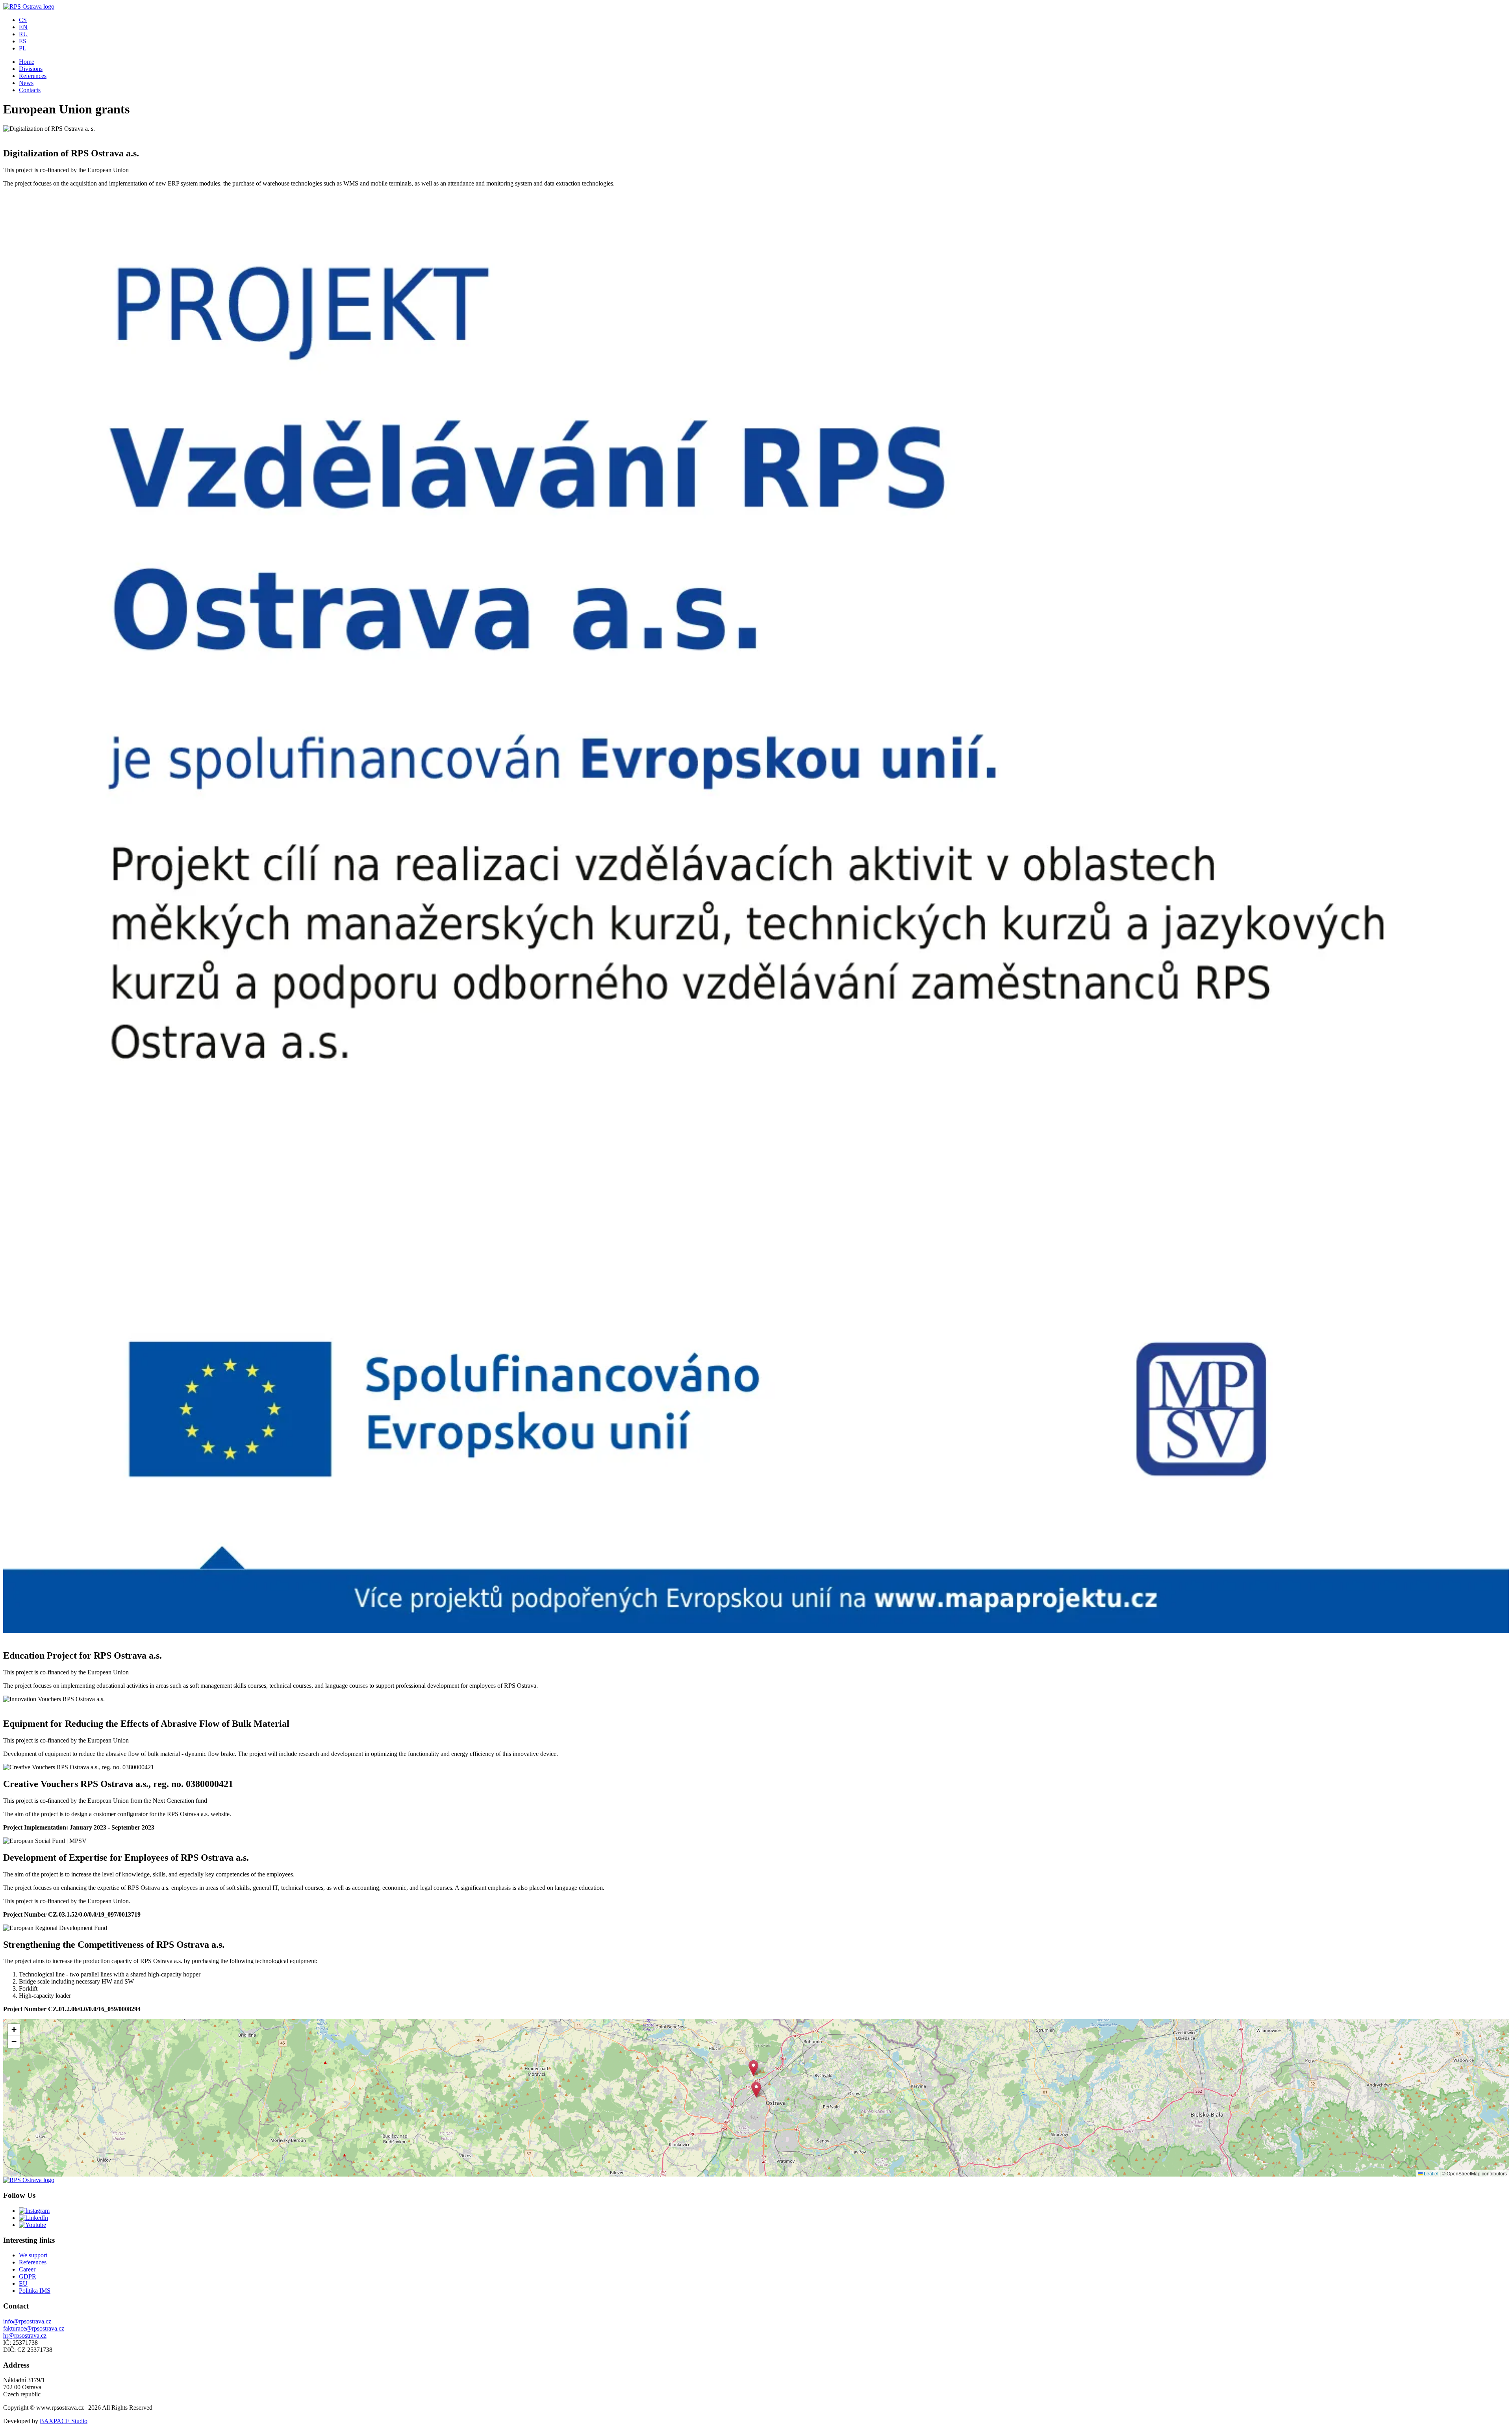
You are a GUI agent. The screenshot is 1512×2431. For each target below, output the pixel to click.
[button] (756, 2090)
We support (33, 2255)
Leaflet (1430, 2173)
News (26, 83)
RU (23, 34)
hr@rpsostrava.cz (25, 2335)
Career (27, 2269)
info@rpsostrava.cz (27, 2321)
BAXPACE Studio (64, 2421)
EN (23, 27)
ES (23, 41)
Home (27, 62)
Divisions (31, 69)
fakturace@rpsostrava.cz (34, 2328)
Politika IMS (35, 2291)
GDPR (28, 2276)
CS (23, 20)
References (33, 76)
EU (23, 2283)
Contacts (30, 90)
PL (23, 48)
